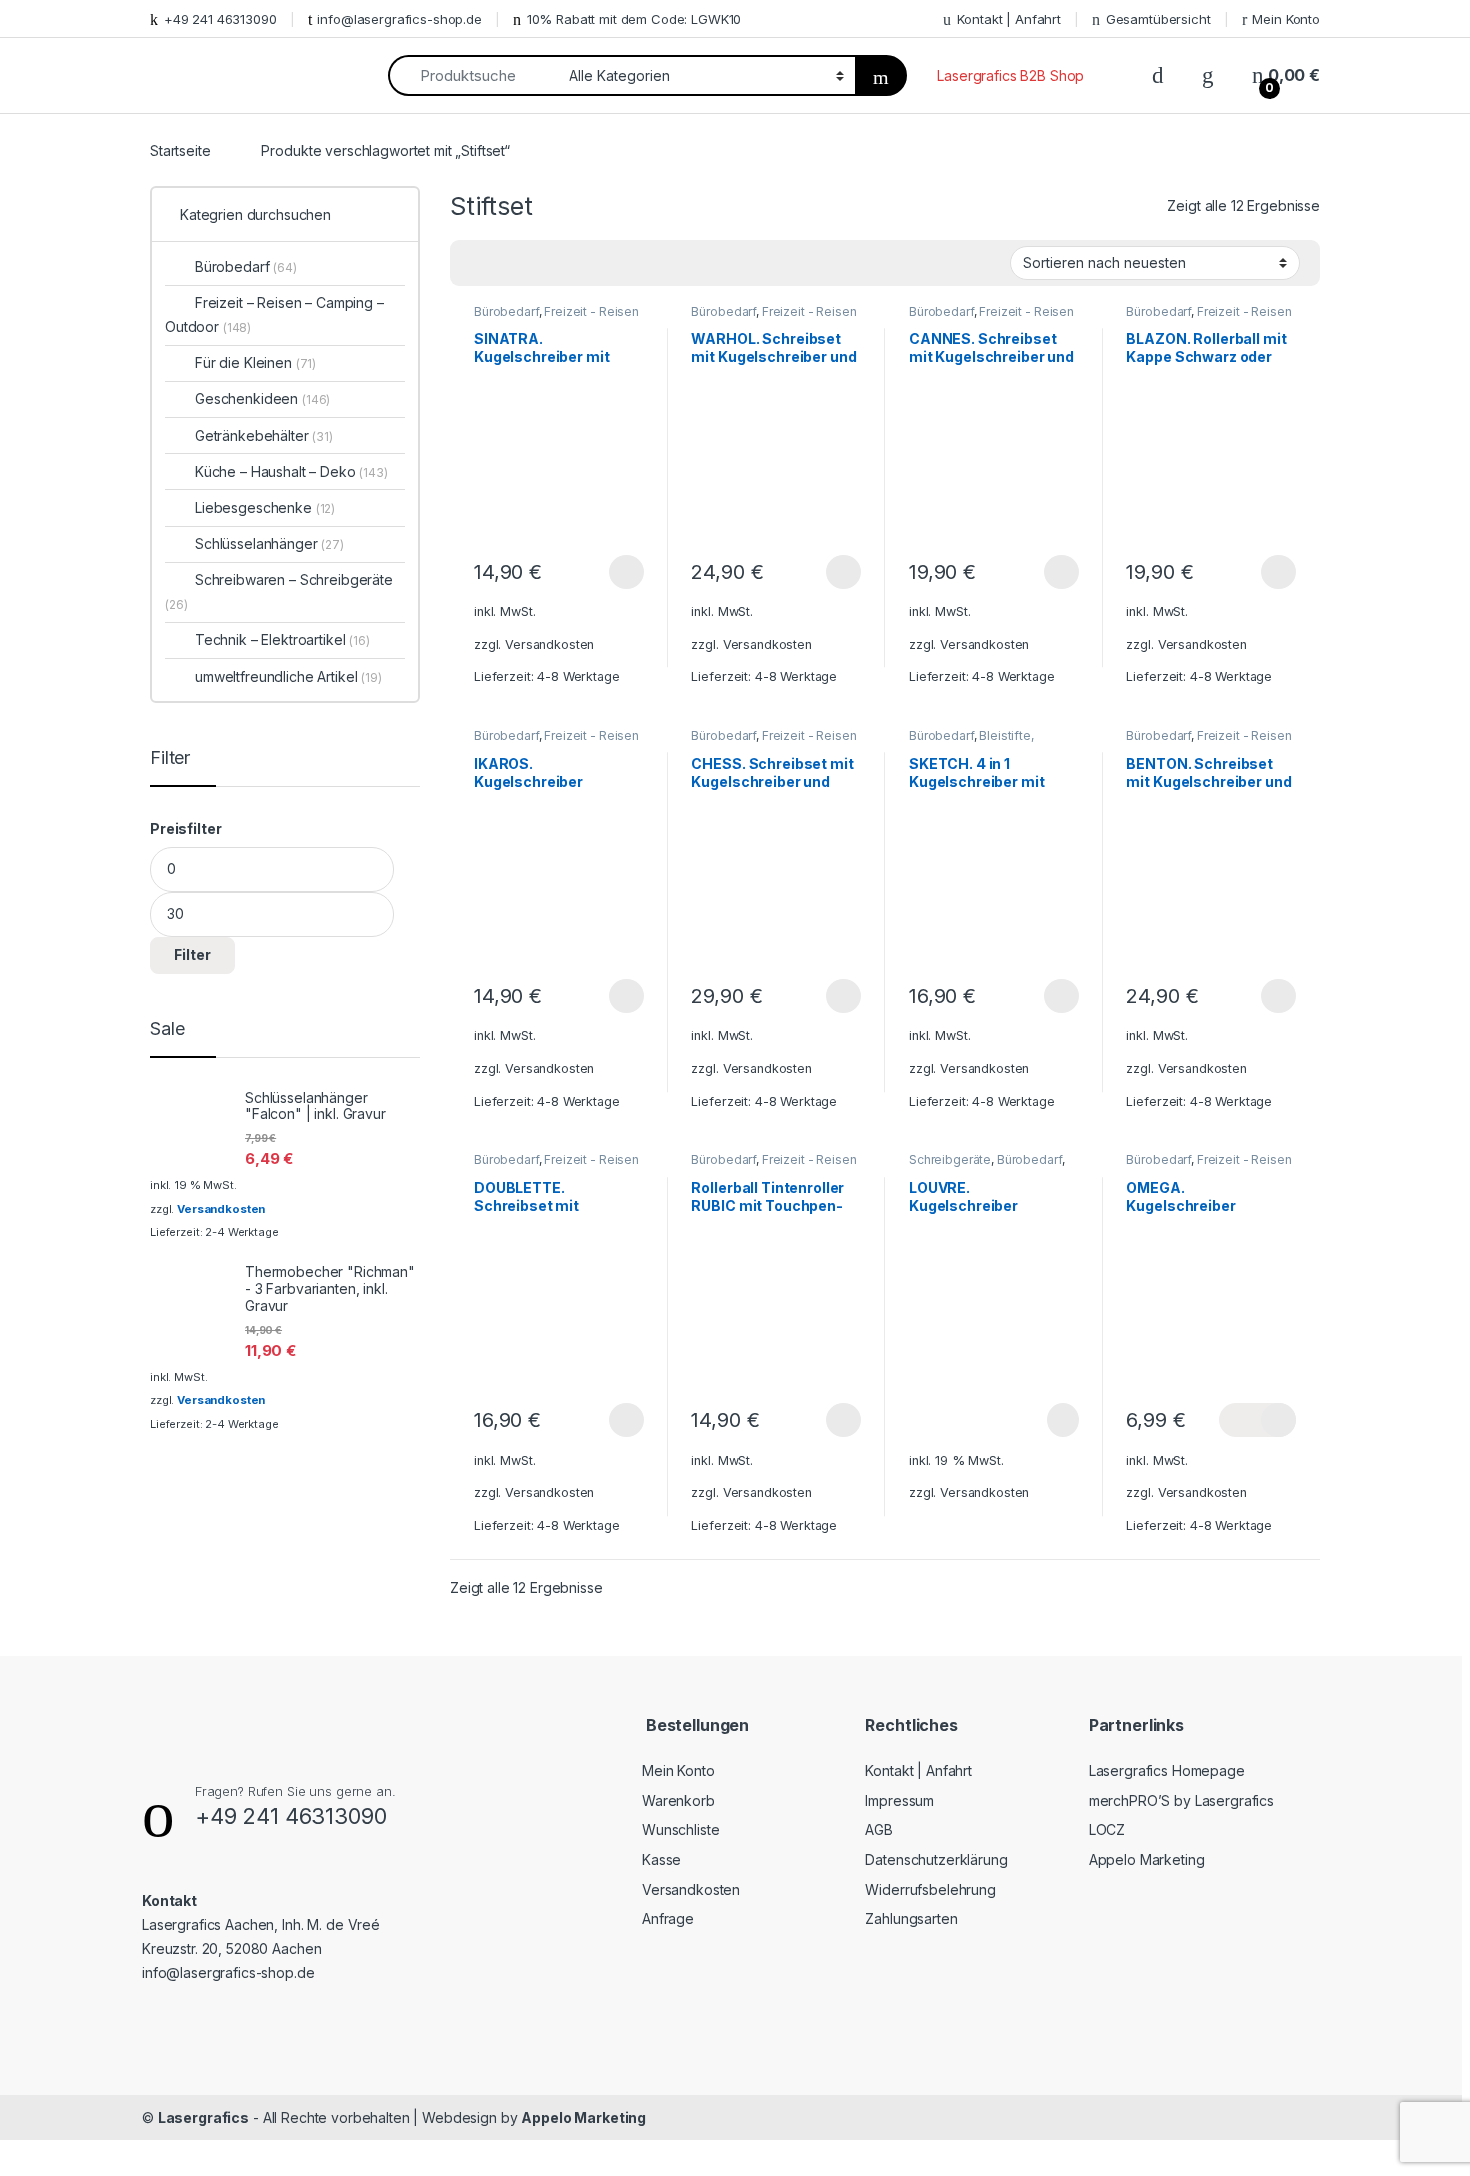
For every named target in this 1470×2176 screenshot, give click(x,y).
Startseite (180, 150)
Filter (192, 954)
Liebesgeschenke (265, 507)
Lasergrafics (203, 2117)
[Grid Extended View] (506, 263)
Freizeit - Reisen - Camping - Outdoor (556, 318)
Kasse (661, 1859)
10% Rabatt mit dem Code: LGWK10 (634, 19)
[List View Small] (564, 263)
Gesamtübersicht (1158, 19)
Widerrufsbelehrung (930, 1889)
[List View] (535, 263)
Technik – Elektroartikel (282, 639)
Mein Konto (1286, 19)
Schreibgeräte (950, 1159)
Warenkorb (678, 1800)
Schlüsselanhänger (269, 543)
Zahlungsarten (911, 1918)
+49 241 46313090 (220, 19)
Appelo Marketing (1147, 1859)
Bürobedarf (506, 311)
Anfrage (668, 1918)
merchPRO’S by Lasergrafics (1181, 1800)
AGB (879, 1829)
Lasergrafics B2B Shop (1010, 75)
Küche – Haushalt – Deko (291, 471)
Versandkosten (549, 644)
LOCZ (1107, 1829)
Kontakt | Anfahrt (1009, 19)
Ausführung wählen (607, 572)
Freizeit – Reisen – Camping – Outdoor (274, 314)
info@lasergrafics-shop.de (399, 19)
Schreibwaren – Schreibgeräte (279, 591)
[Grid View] (477, 263)
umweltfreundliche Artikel (288, 676)
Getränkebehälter (264, 435)
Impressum (899, 1800)
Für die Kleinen (255, 362)
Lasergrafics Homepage (1167, 1770)
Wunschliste (680, 1829)
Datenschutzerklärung (936, 1859)
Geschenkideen (262, 398)
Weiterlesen (1039, 1420)
